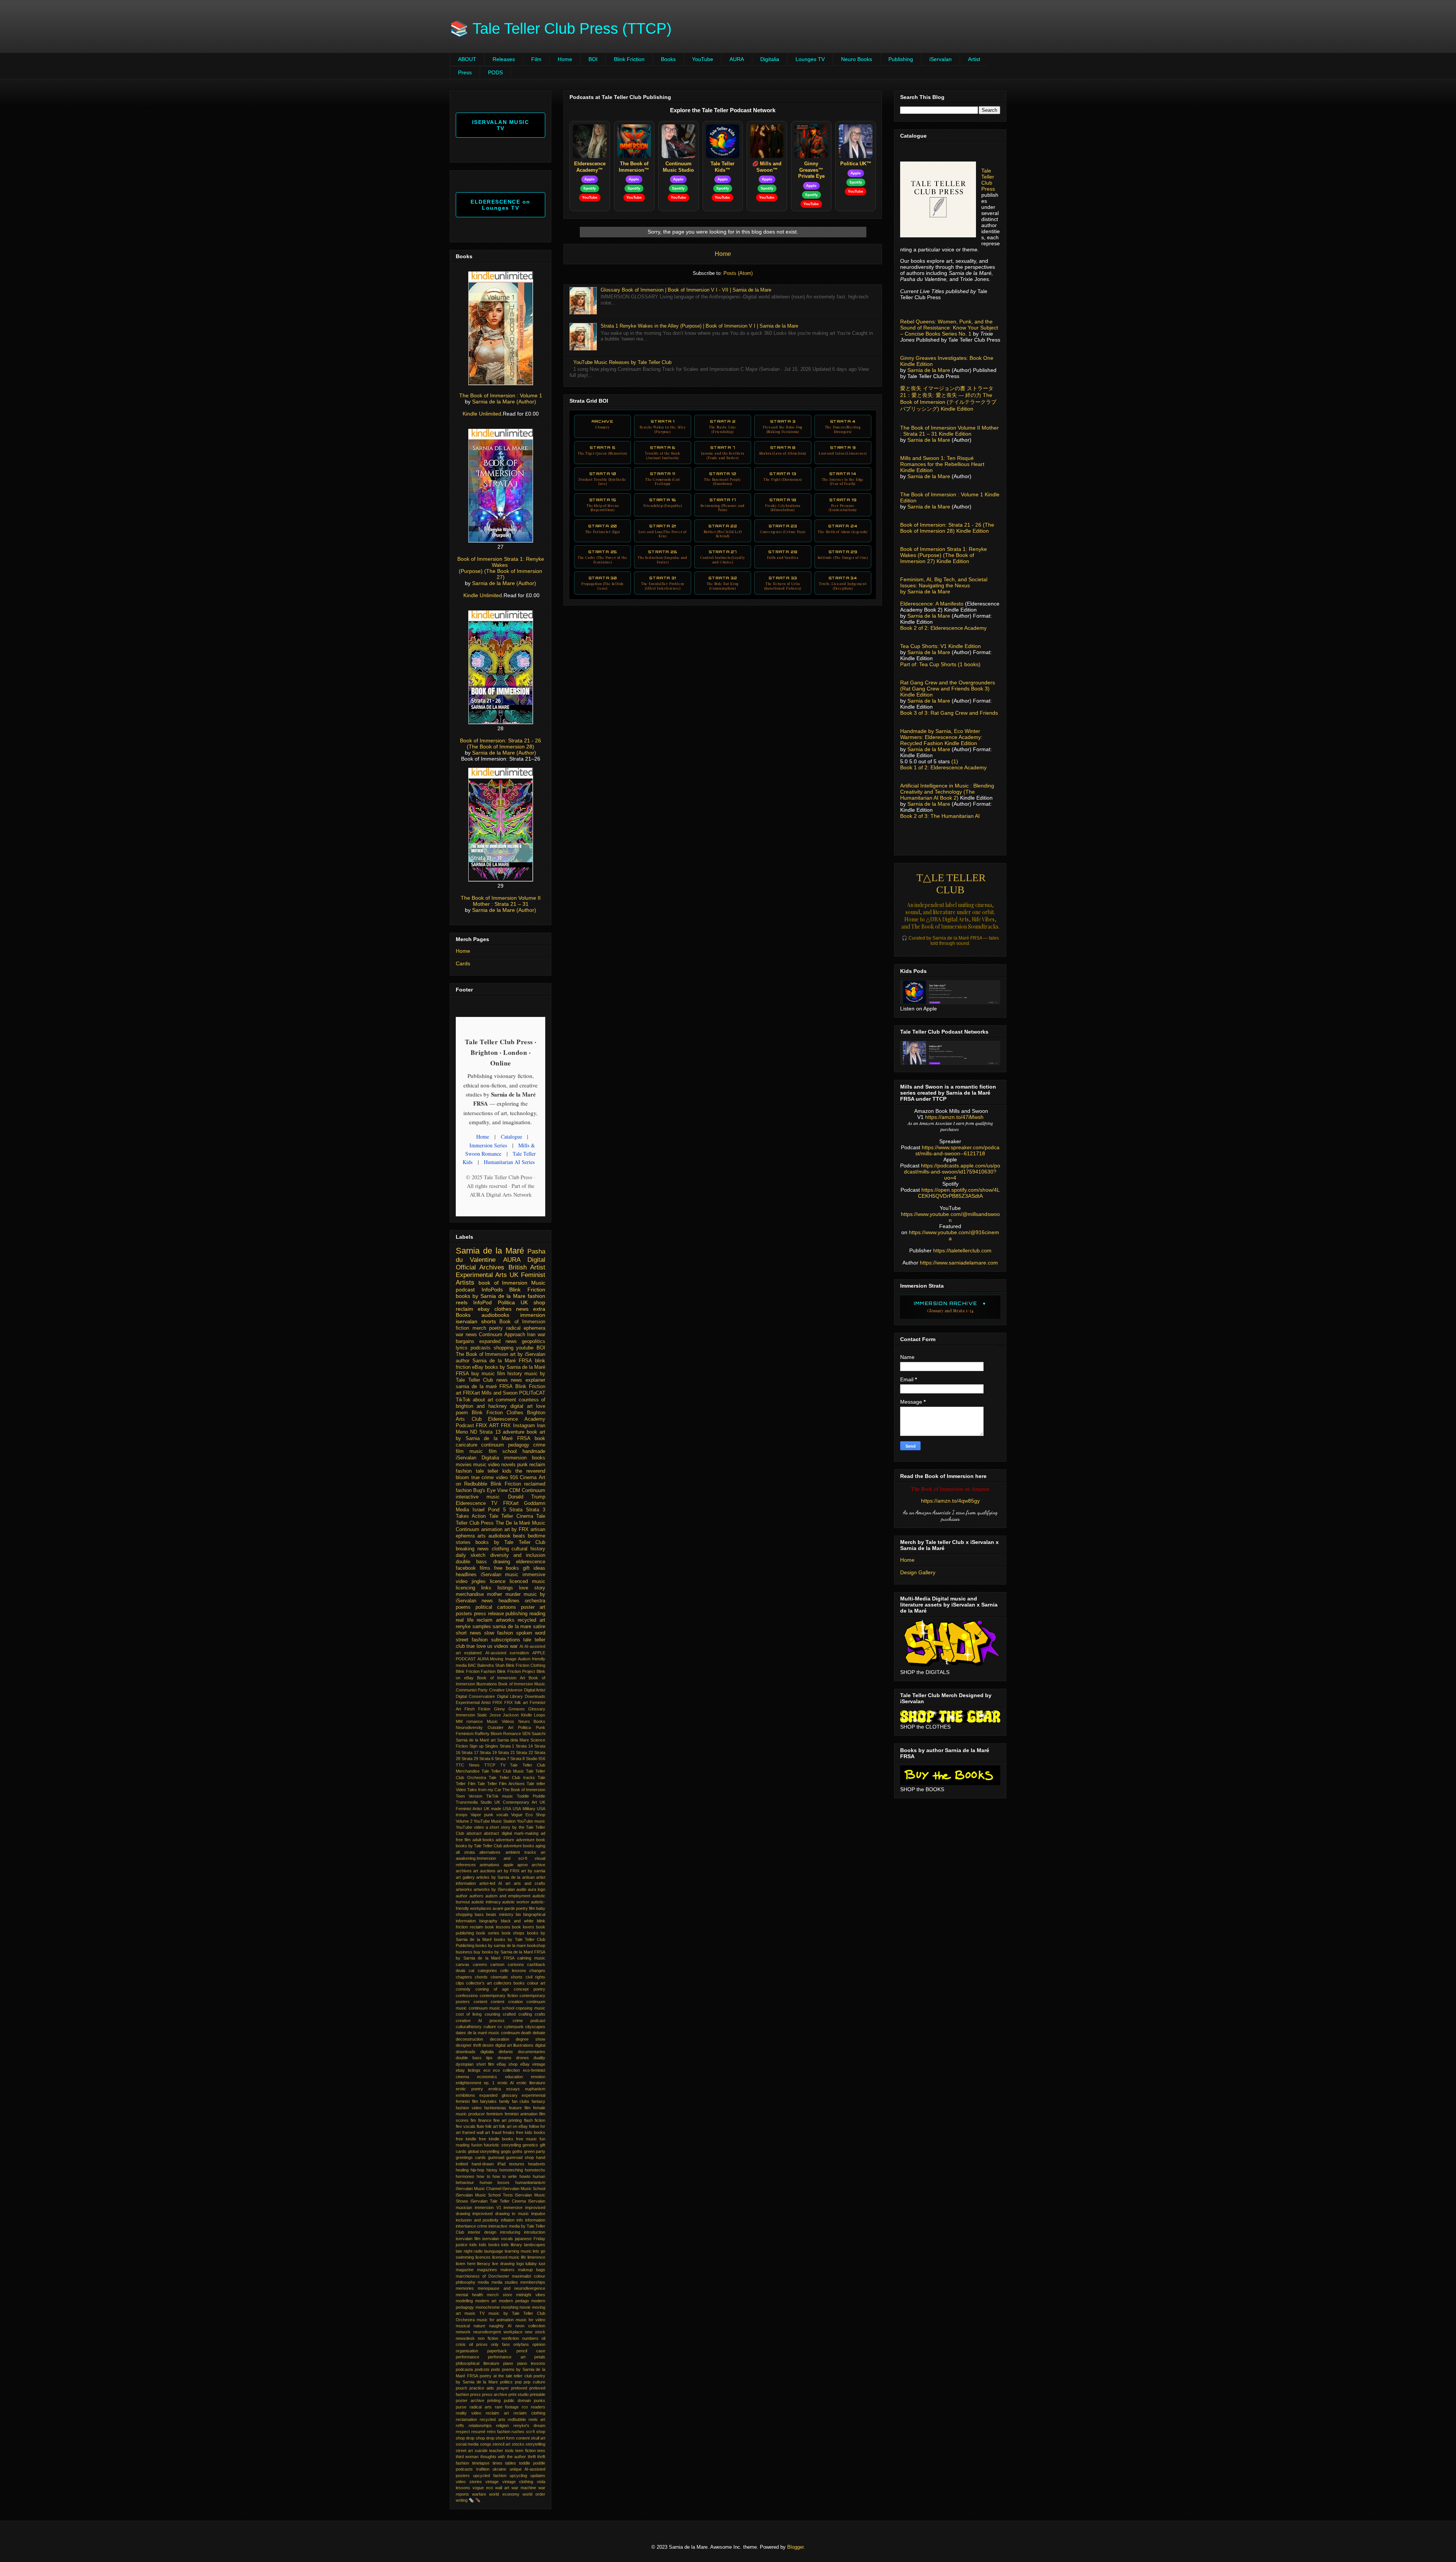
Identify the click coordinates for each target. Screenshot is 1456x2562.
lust (542, 2264)
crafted (509, 2014)
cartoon (497, 1964)
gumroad (496, 2157)
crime (539, 1445)
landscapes (535, 2245)
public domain (517, 2400)
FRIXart (471, 1393)
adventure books (519, 1846)
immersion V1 (488, 2207)
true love (476, 1646)
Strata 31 (663, 583)
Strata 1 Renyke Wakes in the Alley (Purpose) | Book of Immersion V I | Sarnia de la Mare (699, 326)
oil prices (478, 2344)
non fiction (488, 2338)
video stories (469, 2482)
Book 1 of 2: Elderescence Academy (943, 767)
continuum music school (491, 2008)
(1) (955, 761)
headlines (466, 1575)
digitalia (487, 2052)
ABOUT (467, 59)
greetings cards (471, 2157)
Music (538, 1283)
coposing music (530, 2008)
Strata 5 (602, 450)
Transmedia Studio (474, 1802)
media (483, 2282)
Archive (602, 424)
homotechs (535, 2170)
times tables (504, 2463)
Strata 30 (602, 583)
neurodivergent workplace (498, 2332)
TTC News (468, 1765)
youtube (525, 1348)
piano (508, 2363)
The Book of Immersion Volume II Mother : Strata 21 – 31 (501, 901)
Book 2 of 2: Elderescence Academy (943, 628)
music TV (475, 2313)
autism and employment (508, 1896)
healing (462, 2170)
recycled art (531, 1620)
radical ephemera (526, 1328)
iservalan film (468, 2239)
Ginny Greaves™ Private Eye (811, 170)
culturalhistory (469, 2027)
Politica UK (513, 1302)
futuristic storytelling (502, 2145)
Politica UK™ (856, 164)
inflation (508, 2220)
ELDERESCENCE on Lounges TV (500, 205)
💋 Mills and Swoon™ (767, 167)
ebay (484, 1309)
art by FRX (517, 1530)
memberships (533, 2282)
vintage (492, 2482)
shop (539, 1302)
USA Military (524, 1809)
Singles (492, 1746)
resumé (478, 2432)
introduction (535, 2232)
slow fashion (499, 1633)
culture (490, 2027)
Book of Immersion (522, 1322)
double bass (471, 1562)
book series (488, 1933)
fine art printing (508, 2120)
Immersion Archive (950, 1307)
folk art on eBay (513, 2126)
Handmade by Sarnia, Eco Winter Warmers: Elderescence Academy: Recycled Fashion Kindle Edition (941, 737)
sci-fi (530, 2432)
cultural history (528, 1549)
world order (534, 2494)
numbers (530, 2338)
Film (536, 59)
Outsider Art (500, 1727)
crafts (540, 2014)
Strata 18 (783, 505)
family (504, 2101)
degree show (530, 2039)
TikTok (463, 1400)
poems (463, 1607)
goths (517, 2151)
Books (668, 59)
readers (538, 2407)
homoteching (511, 2170)
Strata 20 (603, 529)
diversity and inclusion (518, 1555)
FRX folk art (516, 1702)
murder (513, 1594)
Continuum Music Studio (678, 167)
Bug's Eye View (490, 1490)
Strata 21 (663, 531)
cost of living (469, 2014)
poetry (496, 1328)
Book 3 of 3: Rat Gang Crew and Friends (949, 713)
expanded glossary (498, 2095)
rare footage (507, 2407)
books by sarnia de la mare (501, 1945)
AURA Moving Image (497, 1659)
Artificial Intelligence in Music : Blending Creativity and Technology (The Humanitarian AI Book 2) (947, 792)
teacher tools (501, 2451)
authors (476, 1896)
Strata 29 (843, 555)
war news (466, 1335)
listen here (466, 2264)
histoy (492, 2170)
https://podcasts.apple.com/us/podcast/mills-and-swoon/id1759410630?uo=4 (952, 1172)
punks (540, 2400)
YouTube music (531, 1821)
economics (487, 2077)
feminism (495, 2114)
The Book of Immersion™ (634, 167)
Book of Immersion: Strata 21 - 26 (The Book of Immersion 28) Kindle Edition (947, 528)
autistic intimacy (486, 1902)
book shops (513, 1933)
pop (518, 2382)
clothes (503, 1309)
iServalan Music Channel (479, 2189)
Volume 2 (464, 1821)
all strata (465, 1852)
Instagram (524, 1426)
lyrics (462, 1348)
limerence (536, 2257)
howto (525, 2176)
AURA (737, 59)
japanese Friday (530, 2239)
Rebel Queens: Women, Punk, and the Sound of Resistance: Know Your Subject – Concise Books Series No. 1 (949, 328)
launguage (494, 2251)
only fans (500, 2344)
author (462, 1896)
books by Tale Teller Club (510, 1542)
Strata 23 (783, 529)
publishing (516, 1614)
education (514, 2077)
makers (508, 2270)
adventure (505, 1840)
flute (480, 2126)
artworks (464, 1889)
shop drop (485, 2438)
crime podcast (529, 2021)
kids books (489, 2245)
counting (492, 2014)
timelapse (481, 2463)
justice (462, 2245)
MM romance (469, 1721)
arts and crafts (530, 1883)
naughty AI (500, 2326)
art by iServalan (528, 1354)
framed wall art (476, 2132)
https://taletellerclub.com (962, 1250)
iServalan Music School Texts (484, 2195)
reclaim (464, 1309)
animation (492, 1530)
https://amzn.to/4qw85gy (950, 1501)
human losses (495, 2182)
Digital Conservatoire (475, 1696)
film (501, 1374)
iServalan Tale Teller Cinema (498, 2201)
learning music (518, 2251)
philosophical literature (478, 2363)
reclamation (466, 2419)
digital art (521, 1406)
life (523, 2257)
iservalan (467, 1321)
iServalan (941, 59)
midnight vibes (531, 2295)
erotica (495, 2089)
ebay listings (468, 2070)
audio (521, 1889)
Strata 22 (723, 531)
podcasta (464, 2369)
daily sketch (471, 1555)
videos (501, 1646)
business (464, 1952)
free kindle (466, 2139)
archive (538, 1865)
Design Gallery (918, 1572)
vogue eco (483, 2488)
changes (537, 1971)
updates (538, 2476)
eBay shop (507, 2064)
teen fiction (525, 2451)
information (535, 2220)
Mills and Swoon (500, 1393)
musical (463, 2326)
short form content (513, 2438)
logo (520, 2264)
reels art (537, 2419)
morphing (510, 2307)
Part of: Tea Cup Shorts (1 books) (940, 664)
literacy (484, 2264)
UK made (493, 1809)
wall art (502, 2488)
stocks (518, 2444)
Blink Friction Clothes (497, 1413)
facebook (466, 1568)
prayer (503, 2388)
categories (487, 1971)
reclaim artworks (496, 1620)
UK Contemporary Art (516, 1802)
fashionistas (495, 2108)
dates (461, 2033)
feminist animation (521, 2114)
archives (464, 1871)
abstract (474, 1833)
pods (496, 2369)
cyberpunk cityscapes (525, 2027)
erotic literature (531, 2083)
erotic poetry (469, 2089)
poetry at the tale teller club (506, 2376)
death (526, 2033)
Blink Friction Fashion (476, 1671)
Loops (540, 1715)
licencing (465, 1588)
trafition (483, 2469)
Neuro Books (857, 59)
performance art (507, 2357)
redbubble (517, 2419)
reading (537, 1614)
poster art (533, 1607)
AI (521, 1646)
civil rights (535, 1977)
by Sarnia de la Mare (925, 591)
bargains (465, 1341)
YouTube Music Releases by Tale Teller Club (622, 362)
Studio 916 (536, 1759)
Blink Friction (629, 59)
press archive (495, 2394)
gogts (506, 2151)
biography (488, 1921)
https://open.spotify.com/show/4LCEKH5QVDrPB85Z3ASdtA (959, 1193)
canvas (463, 1964)
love (541, 1406)
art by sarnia (533, 1871)
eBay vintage (533, 2064)
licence (498, 1581)
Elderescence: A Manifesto (932, 604)
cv (500, 2027)
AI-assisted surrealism (507, 1653)
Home (565, 59)
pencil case (531, 2351)
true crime (483, 1478)
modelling (464, 2301)
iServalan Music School (524, 2189)
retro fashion (499, 2432)
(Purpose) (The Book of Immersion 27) (500, 574)
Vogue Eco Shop (528, 1815)
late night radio (469, 2251)
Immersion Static (471, 1715)
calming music (531, 1958)
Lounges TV (810, 59)
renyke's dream (530, 2426)
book (540, 1439)
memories (465, 2288)
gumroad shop (520, 2157)
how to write (505, 2176)
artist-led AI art (495, 1883)
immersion (533, 1315)
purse (461, 2407)
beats (519, 1536)
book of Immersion (503, 1283)
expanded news (498, 1341)
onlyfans (521, 2344)
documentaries (532, 2052)
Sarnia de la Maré (490, 1251)
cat (471, 1971)
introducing (510, 2232)
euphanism (535, 2089)
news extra (531, 1309)
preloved (519, 2388)
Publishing (901, 59)
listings (505, 1588)
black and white (517, 1921)
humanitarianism (530, 2182)
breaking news (472, 1549)
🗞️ (471, 2500)
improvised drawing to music (500, 2214)
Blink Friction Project (516, 1671)
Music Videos (500, 1721)
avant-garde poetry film (514, 1908)
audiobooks (495, 1315)
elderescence (531, 1562)
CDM (515, 1490)
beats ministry (500, 1914)
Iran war (536, 1335)
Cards (463, 963)
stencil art (501, 2444)
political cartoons (496, 1607)
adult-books (483, 1840)
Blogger (795, 2547)
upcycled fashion (490, 2476)
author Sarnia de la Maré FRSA (494, 1361)
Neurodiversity (469, 1727)
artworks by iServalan (494, 1889)
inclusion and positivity (477, 2220)
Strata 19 (843, 505)
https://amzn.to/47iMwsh (954, 1117)
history (515, 1374)
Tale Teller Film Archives (501, 1784)
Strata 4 (843, 426)
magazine (465, 2270)
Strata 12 (723, 479)
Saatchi (538, 1734)
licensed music (506, 2257)
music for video (530, 2320)
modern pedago (514, 2301)
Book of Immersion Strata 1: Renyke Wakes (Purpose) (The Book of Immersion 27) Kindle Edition (944, 555)
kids (473, 2245)
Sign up (476, 1746)
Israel (479, 1510)
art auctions (484, 1871)
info (520, 2220)
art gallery (465, 1877)
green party (535, 2151)
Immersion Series (488, 1145)
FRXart (511, 1503)
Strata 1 (663, 426)
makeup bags (532, 2270)
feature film (520, 2108)
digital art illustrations (514, 2045)
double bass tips (474, 2058)
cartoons (516, 1964)
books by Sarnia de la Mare (491, 1296)
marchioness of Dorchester (482, 2276)
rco (525, 2407)
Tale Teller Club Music (503, 1771)
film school (503, 1451)
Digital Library (510, 1696)
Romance (512, 1734)
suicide (481, 2451)
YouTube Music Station (495, 1821)
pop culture (534, 2382)
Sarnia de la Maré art (476, 1740)
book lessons (498, 1927)
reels (462, 1302)
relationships (480, 2426)
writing (462, 2500)
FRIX (497, 1702)
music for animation (495, 2320)
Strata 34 (843, 583)
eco (487, 2070)
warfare (479, 2494)
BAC (472, 1665)
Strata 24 (843, 529)
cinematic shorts (507, 1977)
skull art (538, 2438)
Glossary (537, 1709)
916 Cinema (523, 1478)
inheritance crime (471, 2226)
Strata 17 (723, 505)
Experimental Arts (481, 1275)
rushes (518, 2432)
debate (539, 2033)
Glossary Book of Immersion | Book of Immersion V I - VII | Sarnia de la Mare (686, 290)
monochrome (488, 2307)
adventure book (520, 1432)
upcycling (518, 2476)
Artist (974, 59)
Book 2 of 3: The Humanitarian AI (940, 816)
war (514, 1646)
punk (522, 1465)
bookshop (536, 1945)
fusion (477, 2145)
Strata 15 (602, 505)
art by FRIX (508, 1871)
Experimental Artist (473, 1702)
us (490, 1646)
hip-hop (477, 2170)
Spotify (590, 188)
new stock (535, 2332)
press (475, 2394)
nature (479, 2326)
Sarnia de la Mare (929, 370)
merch (479, 1328)
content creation (507, 2002)
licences (483, 2257)
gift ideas (534, 1568)
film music (469, 1451)
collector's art (479, 1983)
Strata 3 (783, 426)
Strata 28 (783, 555)
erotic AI (506, 2083)
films (485, 1568)
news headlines (500, 1601)
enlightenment (468, 2083)
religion (502, 2426)
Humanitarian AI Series (509, 1162)
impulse (538, 2214)
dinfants (506, 2052)
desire (488, 2045)
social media (467, 2444)
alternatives (490, 1852)
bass (479, 1914)
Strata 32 (723, 583)
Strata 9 (843, 450)
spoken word (531, 1633)
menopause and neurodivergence (511, 2288)
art (490, 1400)
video (502, 1478)
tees (541, 2451)
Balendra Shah (491, 1665)
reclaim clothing (529, 2413)
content (480, 2002)
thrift (532, 2457)
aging (540, 1846)
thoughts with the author (503, 2457)
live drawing (503, 2264)
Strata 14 (843, 479)
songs (486, 2444)
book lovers (523, 1927)
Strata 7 (723, 452)
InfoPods (492, 1290)
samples (482, 1627)
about (479, 1400)
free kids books (531, 2132)
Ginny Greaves (509, 1709)
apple (508, 1865)
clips (460, 1983)
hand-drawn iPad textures (498, 2164)
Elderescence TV (477, 1503)
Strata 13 (783, 476)
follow (534, 2126)
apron (522, 1865)
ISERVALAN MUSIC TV (501, 125)
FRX (506, 1426)
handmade (534, 1451)
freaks (509, 2132)
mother (494, 1594)
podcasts (481, 1348)
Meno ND (466, 1432)
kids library (512, 2245)
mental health (469, 2295)
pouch (461, 2388)
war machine (524, 2488)
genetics (530, 2145)
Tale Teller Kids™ (723, 167)
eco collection (506, 2070)
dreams (504, 2058)
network (463, 2332)
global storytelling (484, 2151)
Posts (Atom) (738, 273)
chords (481, 1977)
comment (506, 1400)
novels (508, 1465)
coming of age (492, 1989)
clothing (500, 1549)
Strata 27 (723, 557)
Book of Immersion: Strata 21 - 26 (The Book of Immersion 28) (500, 744)
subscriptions (506, 1640)
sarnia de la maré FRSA (484, 1387)
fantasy (538, 2101)
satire (539, 1627)
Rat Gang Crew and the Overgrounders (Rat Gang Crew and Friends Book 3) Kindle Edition (948, 689)
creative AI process (480, 2021)
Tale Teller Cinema (511, 1516)
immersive (513, 2207)
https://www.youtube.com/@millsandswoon (950, 1217)
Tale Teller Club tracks (512, 1778)
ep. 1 (489, 2083)
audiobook (500, 1536)
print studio (519, 2394)
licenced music (527, 1581)
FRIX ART (487, 1426)
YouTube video (470, 1827)
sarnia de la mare (512, 1627)
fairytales (488, 2101)
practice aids (482, 2388)
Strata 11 (663, 479)
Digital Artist (535, 1690)
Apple (590, 179)
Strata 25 (603, 557)
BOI (593, 59)
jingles (479, 1581)
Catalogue (511, 1137)
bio (518, 1914)
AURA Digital (524, 1260)
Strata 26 (663, 557)
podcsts (482, 2369)
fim (473, 2120)
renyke (463, 1627)
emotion (538, 2077)
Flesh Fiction (477, 1709)
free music (526, 2139)
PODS (495, 72)
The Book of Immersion (482, 1354)
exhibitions (465, 2095)
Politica (524, 1727)
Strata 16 (663, 503)
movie (525, 2307)
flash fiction (535, 2120)
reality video (468, 2413)
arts (482, 1536)
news (502, 1380)
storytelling (535, 2444)
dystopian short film (475, 2064)
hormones (465, 2176)
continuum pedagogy (505, 1445)
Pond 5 (497, 1510)
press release (489, 1614)
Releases (504, 59)
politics (506, 2382)
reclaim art (497, 2413)
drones (522, 2058)
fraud (497, 2132)
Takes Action (471, 1516)
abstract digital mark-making (511, 1833)
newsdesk (465, 2338)
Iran (541, 1426)
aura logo (537, 1889)
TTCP (490, 1765)
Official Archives (480, 1267)
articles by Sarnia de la (498, 1877)
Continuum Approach (502, 1335)
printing (494, 2400)
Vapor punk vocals (490, 1815)
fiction (462, 1328)
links (486, 1588)
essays (513, 2089)
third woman (467, 2457)
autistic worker (516, 1902)
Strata (516, 1510)
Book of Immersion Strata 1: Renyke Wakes (501, 562)
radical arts (481, 2407)
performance (468, 2357)
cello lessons (513, 1971)
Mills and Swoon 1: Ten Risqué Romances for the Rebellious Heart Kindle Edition (942, 464)
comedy (463, 1989)
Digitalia (770, 59)
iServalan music (500, 1575)
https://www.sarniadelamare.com (959, 1263)
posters (464, 1614)
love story (532, 1588)
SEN (526, 1734)
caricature (467, 1445)
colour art (536, 1983)
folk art (492, 2126)
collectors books (509, 1983)
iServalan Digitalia (477, 1458)
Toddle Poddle (531, 1796)
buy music (483, 1374)
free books (507, 1568)
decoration (500, 2039)
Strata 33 (783, 583)
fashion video (469, 2108)
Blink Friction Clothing (526, 1665)
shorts (489, 1321)
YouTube (703, 59)
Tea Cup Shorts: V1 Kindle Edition (941, 646)
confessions (467, 1996)
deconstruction (469, 2039)
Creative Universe (506, 1690)
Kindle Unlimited (482, 414)
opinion (539, 2344)
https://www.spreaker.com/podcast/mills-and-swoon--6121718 (957, 1150)
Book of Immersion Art (501, 1678)
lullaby (531, 2264)
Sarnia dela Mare (513, 1740)
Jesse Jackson (504, 1715)
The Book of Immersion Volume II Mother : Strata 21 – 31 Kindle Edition (949, 431)
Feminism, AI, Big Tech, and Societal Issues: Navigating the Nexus (944, 582)
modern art (486, 2301)
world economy (504, 2494)
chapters (464, 1977)
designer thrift (468, 2045)
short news (468, 1633)
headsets (537, 2164)
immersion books (525, 1458)
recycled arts (493, 2419)
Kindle (526, 1715)
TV (503, 1765)
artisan (528, 1877)
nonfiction (510, 2338)
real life (465, 1620)
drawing (502, 1562)
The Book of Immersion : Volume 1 (501, 395)
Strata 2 (723, 426)
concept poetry (530, 1989)
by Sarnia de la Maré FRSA (485, 1958)
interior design (482, 2232)
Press (465, 72)
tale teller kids (494, 1471)
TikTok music (500, 1796)
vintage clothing (518, 2482)
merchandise (470, 1594)
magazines (487, 2270)
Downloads (535, 1696)
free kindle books (496, 2139)
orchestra (535, 1601)
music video (486, 1465)
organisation (467, 2351)
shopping (504, 1348)
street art (464, 2451)
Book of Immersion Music (522, 1684)
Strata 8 (783, 450)
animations (490, 1865)
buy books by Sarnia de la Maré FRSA (509, 1952)
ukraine (499, 2469)
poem (462, 1413)
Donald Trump (527, 1497)
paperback (497, 2351)
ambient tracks (521, 1852)
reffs (460, 2426)
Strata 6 (662, 452)
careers (480, 1964)
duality (539, 2058)
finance (485, 2120)
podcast (465, 1290)
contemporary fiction (499, 1996)
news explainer (528, 1380)
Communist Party (472, 1690)
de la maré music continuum (494, 2033)
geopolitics (533, 1341)
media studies (505, 2282)
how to (483, 2176)
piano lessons (531, 2363)
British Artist (527, 1267)
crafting (525, 2014)
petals (540, 2357)
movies (464, 1465)
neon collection (530, 2326)
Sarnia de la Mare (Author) (504, 402)
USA (507, 1809)
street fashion (472, 1640)
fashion (537, 1296)
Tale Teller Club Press (988, 180)
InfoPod (482, 1302)
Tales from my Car (484, 1790)
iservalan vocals (498, 2239)
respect (463, 2432)
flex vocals (466, 2126)
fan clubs (521, 2101)
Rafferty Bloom (488, 1734)
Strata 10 (602, 479)
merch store (500, 2295)
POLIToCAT (532, 1393)
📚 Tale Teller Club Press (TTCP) (561, 28)
